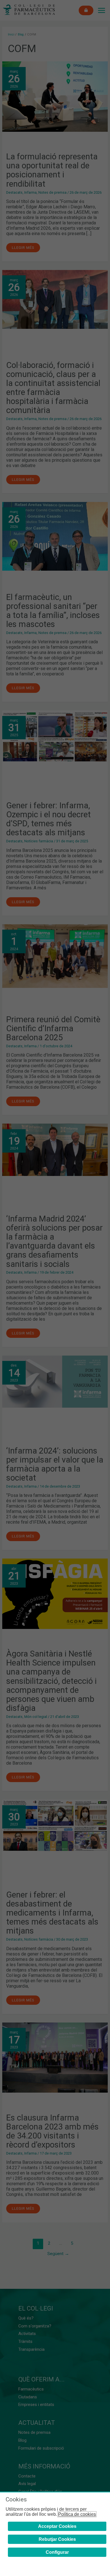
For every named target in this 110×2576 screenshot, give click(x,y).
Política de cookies (77, 2514)
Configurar (57, 2552)
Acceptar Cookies (57, 2526)
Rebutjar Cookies (57, 2539)
